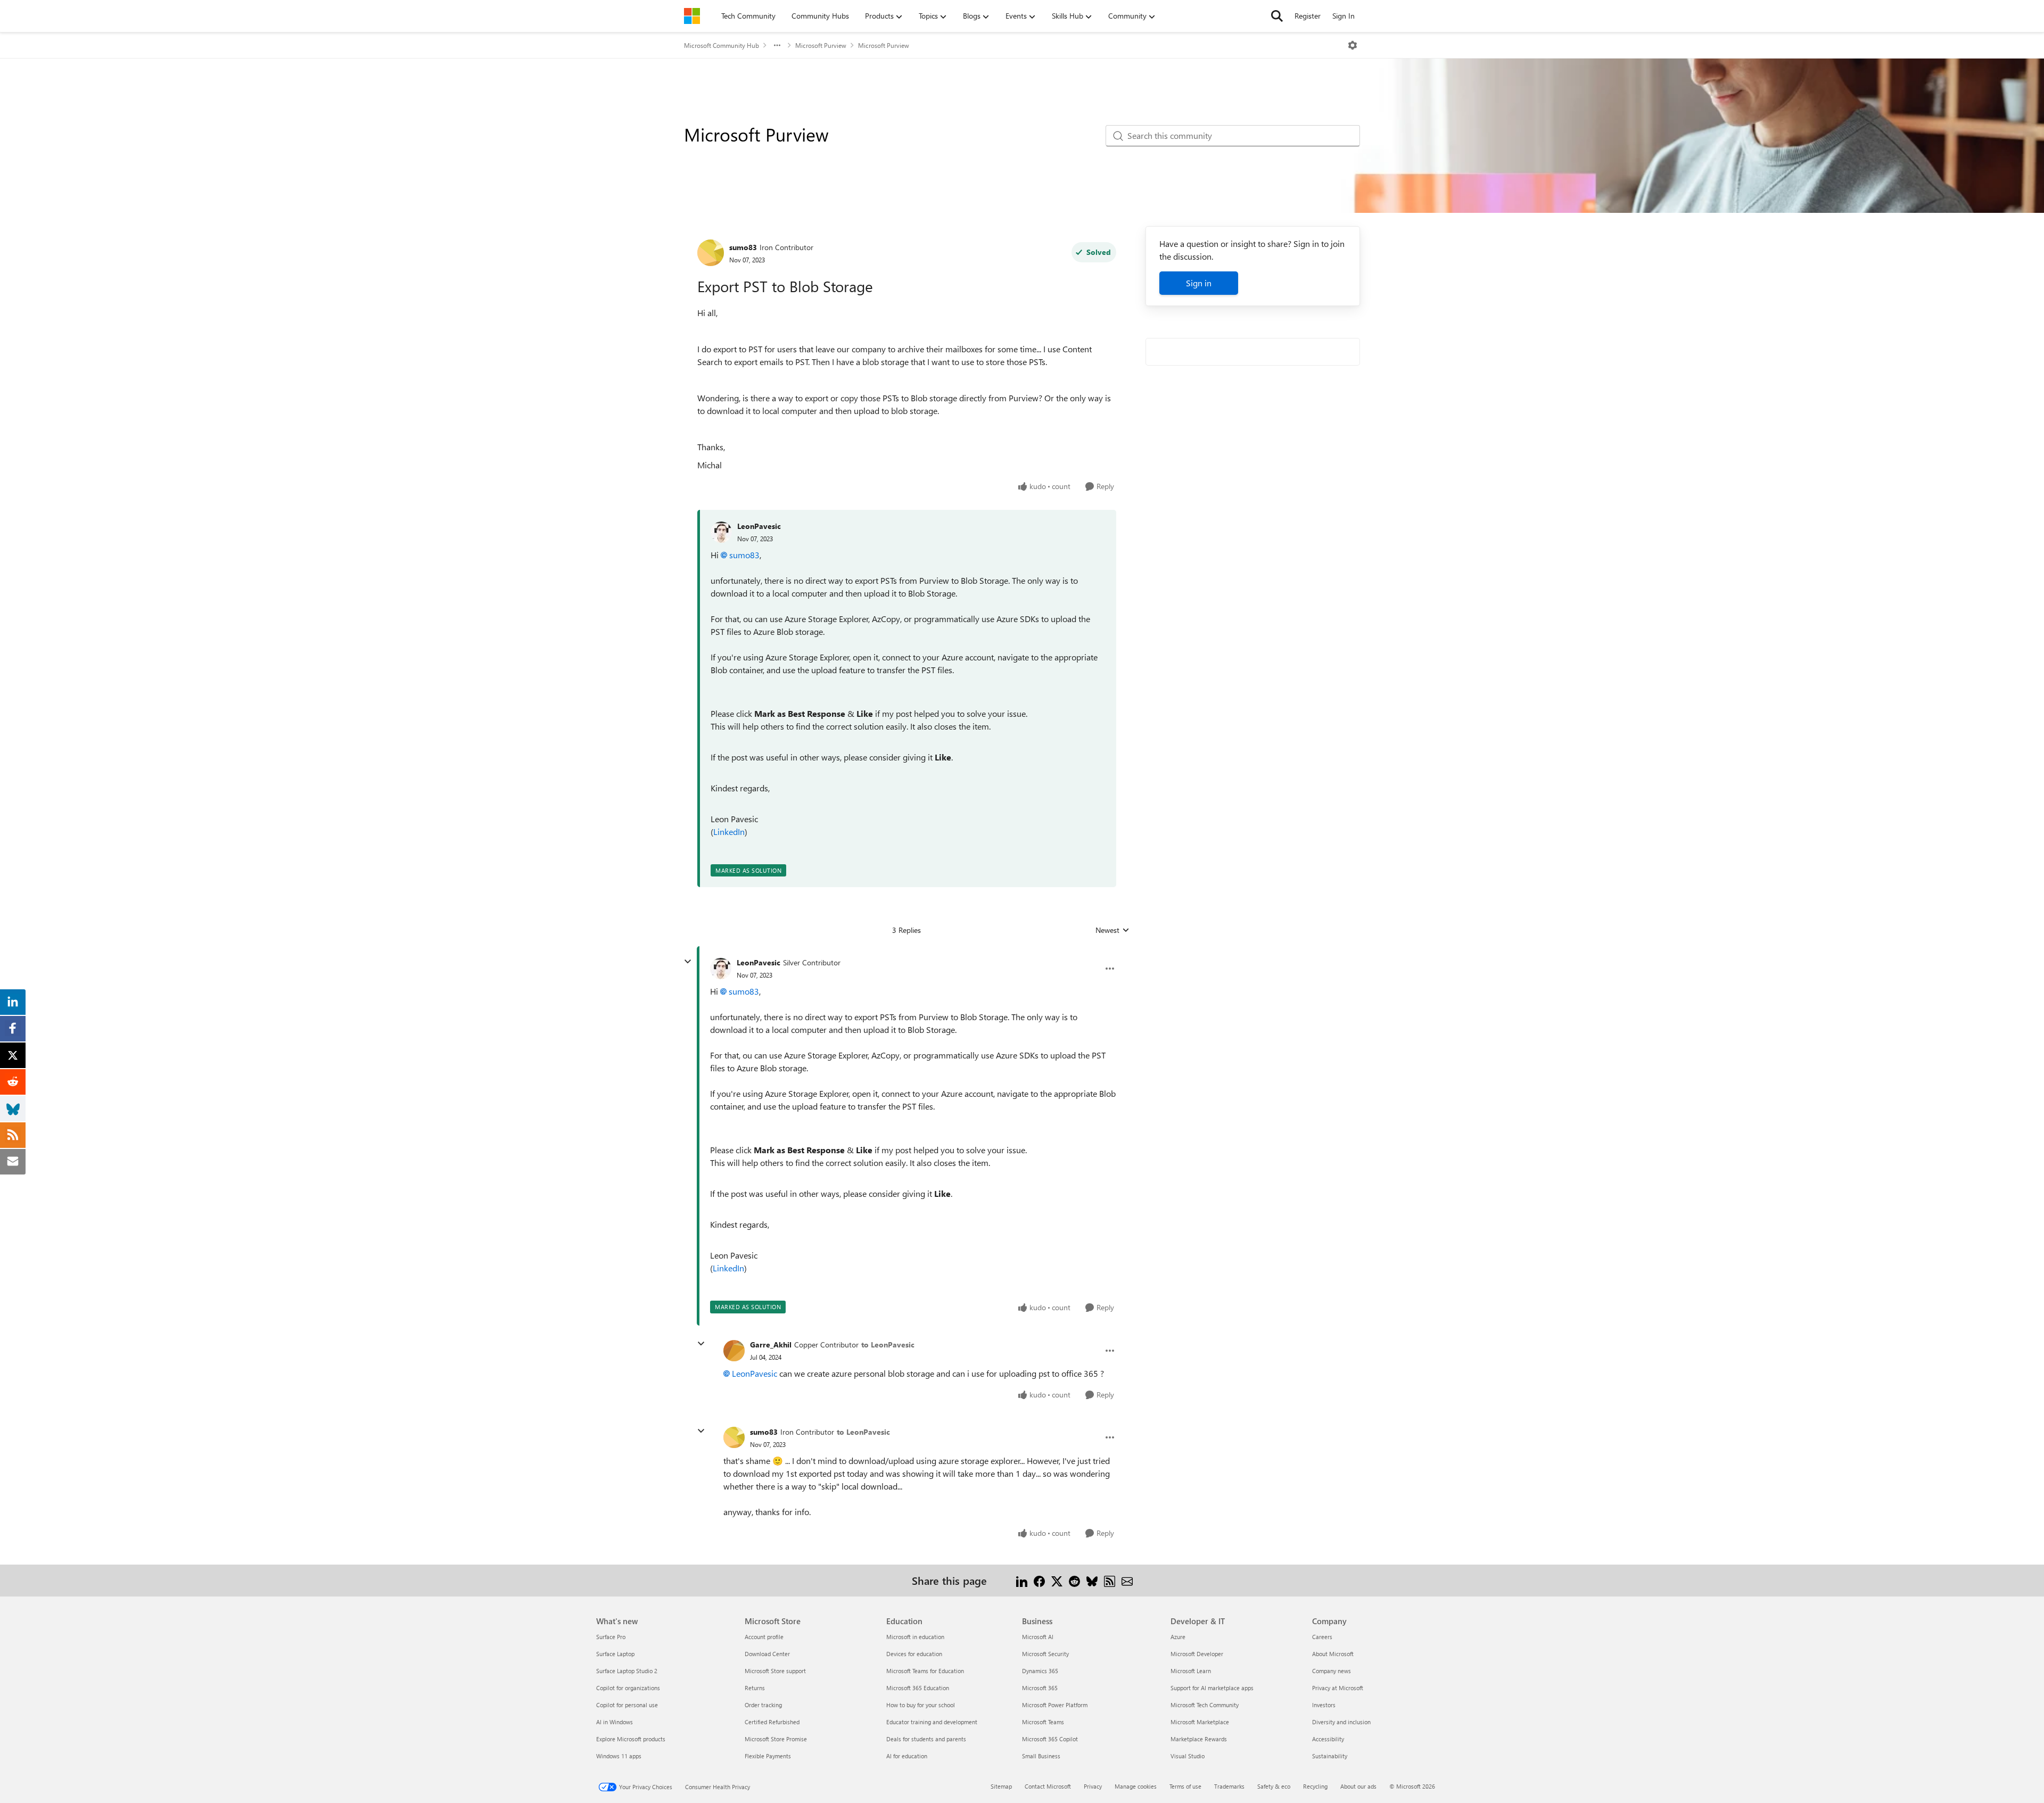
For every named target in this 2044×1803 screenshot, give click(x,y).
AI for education (907, 1756)
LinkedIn (729, 832)
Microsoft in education (915, 1637)
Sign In (1344, 16)
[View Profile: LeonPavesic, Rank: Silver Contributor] (721, 969)
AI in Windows (615, 1722)
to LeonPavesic (888, 1345)
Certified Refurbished (772, 1722)
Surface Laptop (615, 1654)
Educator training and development (932, 1722)
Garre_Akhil (771, 1345)
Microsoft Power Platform (1055, 1705)
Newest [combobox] (1112, 930)
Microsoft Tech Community (1205, 1705)
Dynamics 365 (1040, 1671)
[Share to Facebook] (1039, 1580)
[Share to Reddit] (1074, 1580)
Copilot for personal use (627, 1705)
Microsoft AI (1038, 1637)
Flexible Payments (768, 1756)
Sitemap (1001, 1786)
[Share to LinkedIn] (1022, 1580)
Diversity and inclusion (1341, 1722)
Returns (755, 1688)
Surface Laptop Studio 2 (627, 1671)
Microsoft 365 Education (918, 1688)
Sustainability (1330, 1756)
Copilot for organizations (628, 1688)
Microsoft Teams (1043, 1722)
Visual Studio (1188, 1756)
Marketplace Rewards (1199, 1739)
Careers (1322, 1637)
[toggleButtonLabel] (1353, 45)
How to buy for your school (921, 1705)
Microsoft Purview (821, 45)
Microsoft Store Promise (776, 1739)
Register (1308, 16)
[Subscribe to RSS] (1110, 1580)
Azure (1178, 1637)
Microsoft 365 (1040, 1688)
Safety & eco (1274, 1786)
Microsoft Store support (775, 1671)
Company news (1332, 1671)
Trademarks (1229, 1786)
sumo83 (743, 247)
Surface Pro (611, 1637)
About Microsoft (1333, 1654)
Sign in (1199, 283)
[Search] (1277, 16)
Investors (1324, 1705)
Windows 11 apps (619, 1756)
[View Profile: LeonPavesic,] (721, 532)
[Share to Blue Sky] (1092, 1580)
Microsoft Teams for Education (925, 1671)
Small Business (1041, 1756)
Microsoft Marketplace (1200, 1722)
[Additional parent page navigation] (777, 45)
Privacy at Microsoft (1338, 1688)
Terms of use (1185, 1786)
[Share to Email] (1127, 1580)
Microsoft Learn (1191, 1671)
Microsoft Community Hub (722, 45)
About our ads (1358, 1786)
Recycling (1315, 1786)
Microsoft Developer (1197, 1654)
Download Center (767, 1654)
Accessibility (1328, 1739)
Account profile (764, 1637)
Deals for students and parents (926, 1739)
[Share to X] (1057, 1580)
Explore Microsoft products (631, 1739)
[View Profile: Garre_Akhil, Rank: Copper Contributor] (734, 1351)
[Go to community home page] (692, 16)
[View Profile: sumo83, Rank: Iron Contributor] (711, 253)
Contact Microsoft (1048, 1786)
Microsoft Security (1045, 1654)
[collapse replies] (688, 962)
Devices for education (914, 1654)
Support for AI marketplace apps (1212, 1688)
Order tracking (763, 1705)
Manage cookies (1136, 1786)
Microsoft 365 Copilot (1050, 1739)
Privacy (1093, 1786)
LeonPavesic (759, 526)
